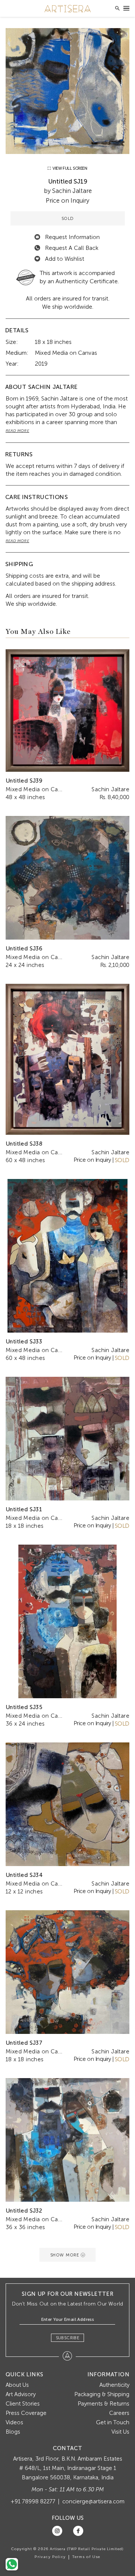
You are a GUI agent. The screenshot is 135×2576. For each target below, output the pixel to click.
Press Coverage (26, 2413)
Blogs (13, 2432)
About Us (17, 2385)
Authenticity (114, 2385)
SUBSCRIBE (68, 2338)
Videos (14, 2422)
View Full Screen (69, 168)
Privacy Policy (50, 2557)
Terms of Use (86, 2557)
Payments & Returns (103, 2404)
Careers (119, 2413)
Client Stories (23, 2404)
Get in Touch (113, 2422)
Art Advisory (21, 2394)
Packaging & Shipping (102, 2394)
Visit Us (120, 2432)
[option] (67, 91)
